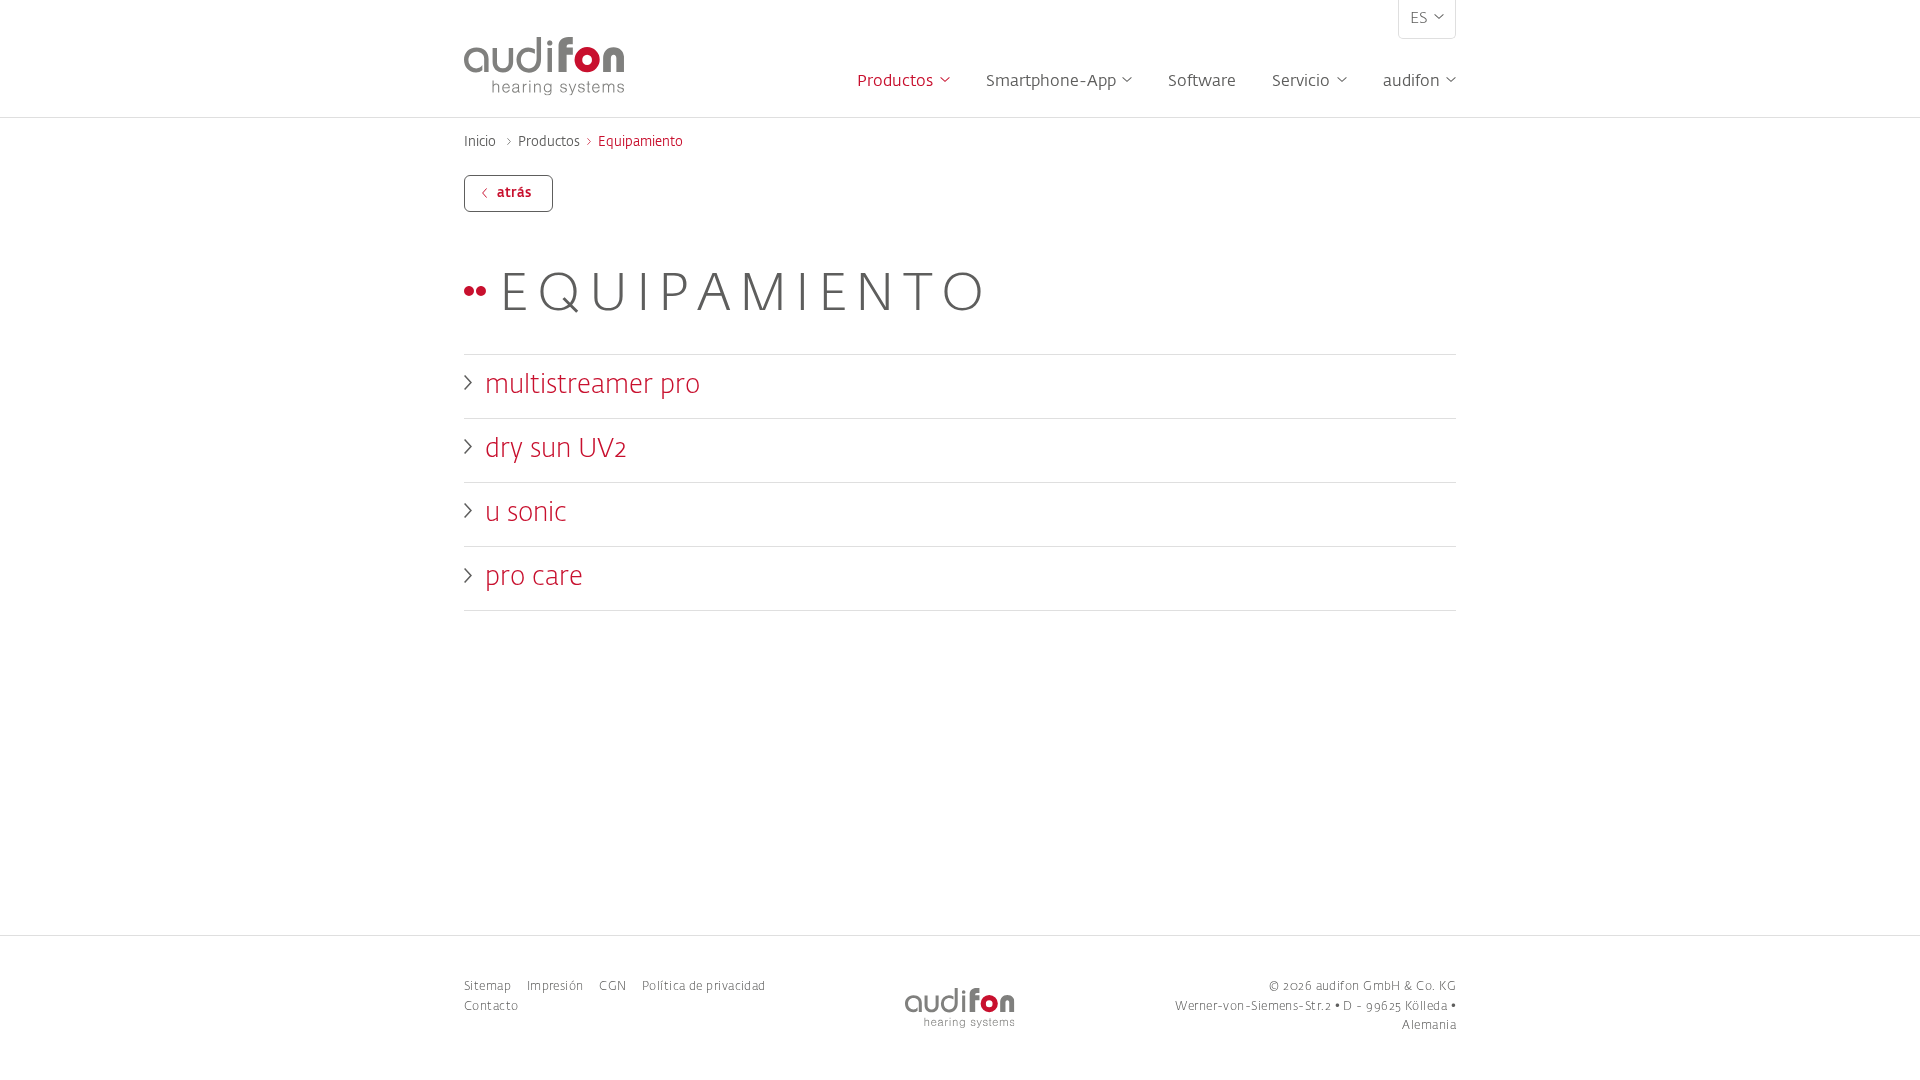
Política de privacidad (704, 987)
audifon (1411, 82)
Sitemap (487, 987)
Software (1202, 82)
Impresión (555, 987)
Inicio (480, 142)
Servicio (1301, 82)
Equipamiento (640, 142)
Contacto (491, 1007)
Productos (895, 82)
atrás (514, 193)
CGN (612, 987)
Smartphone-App (1051, 82)
